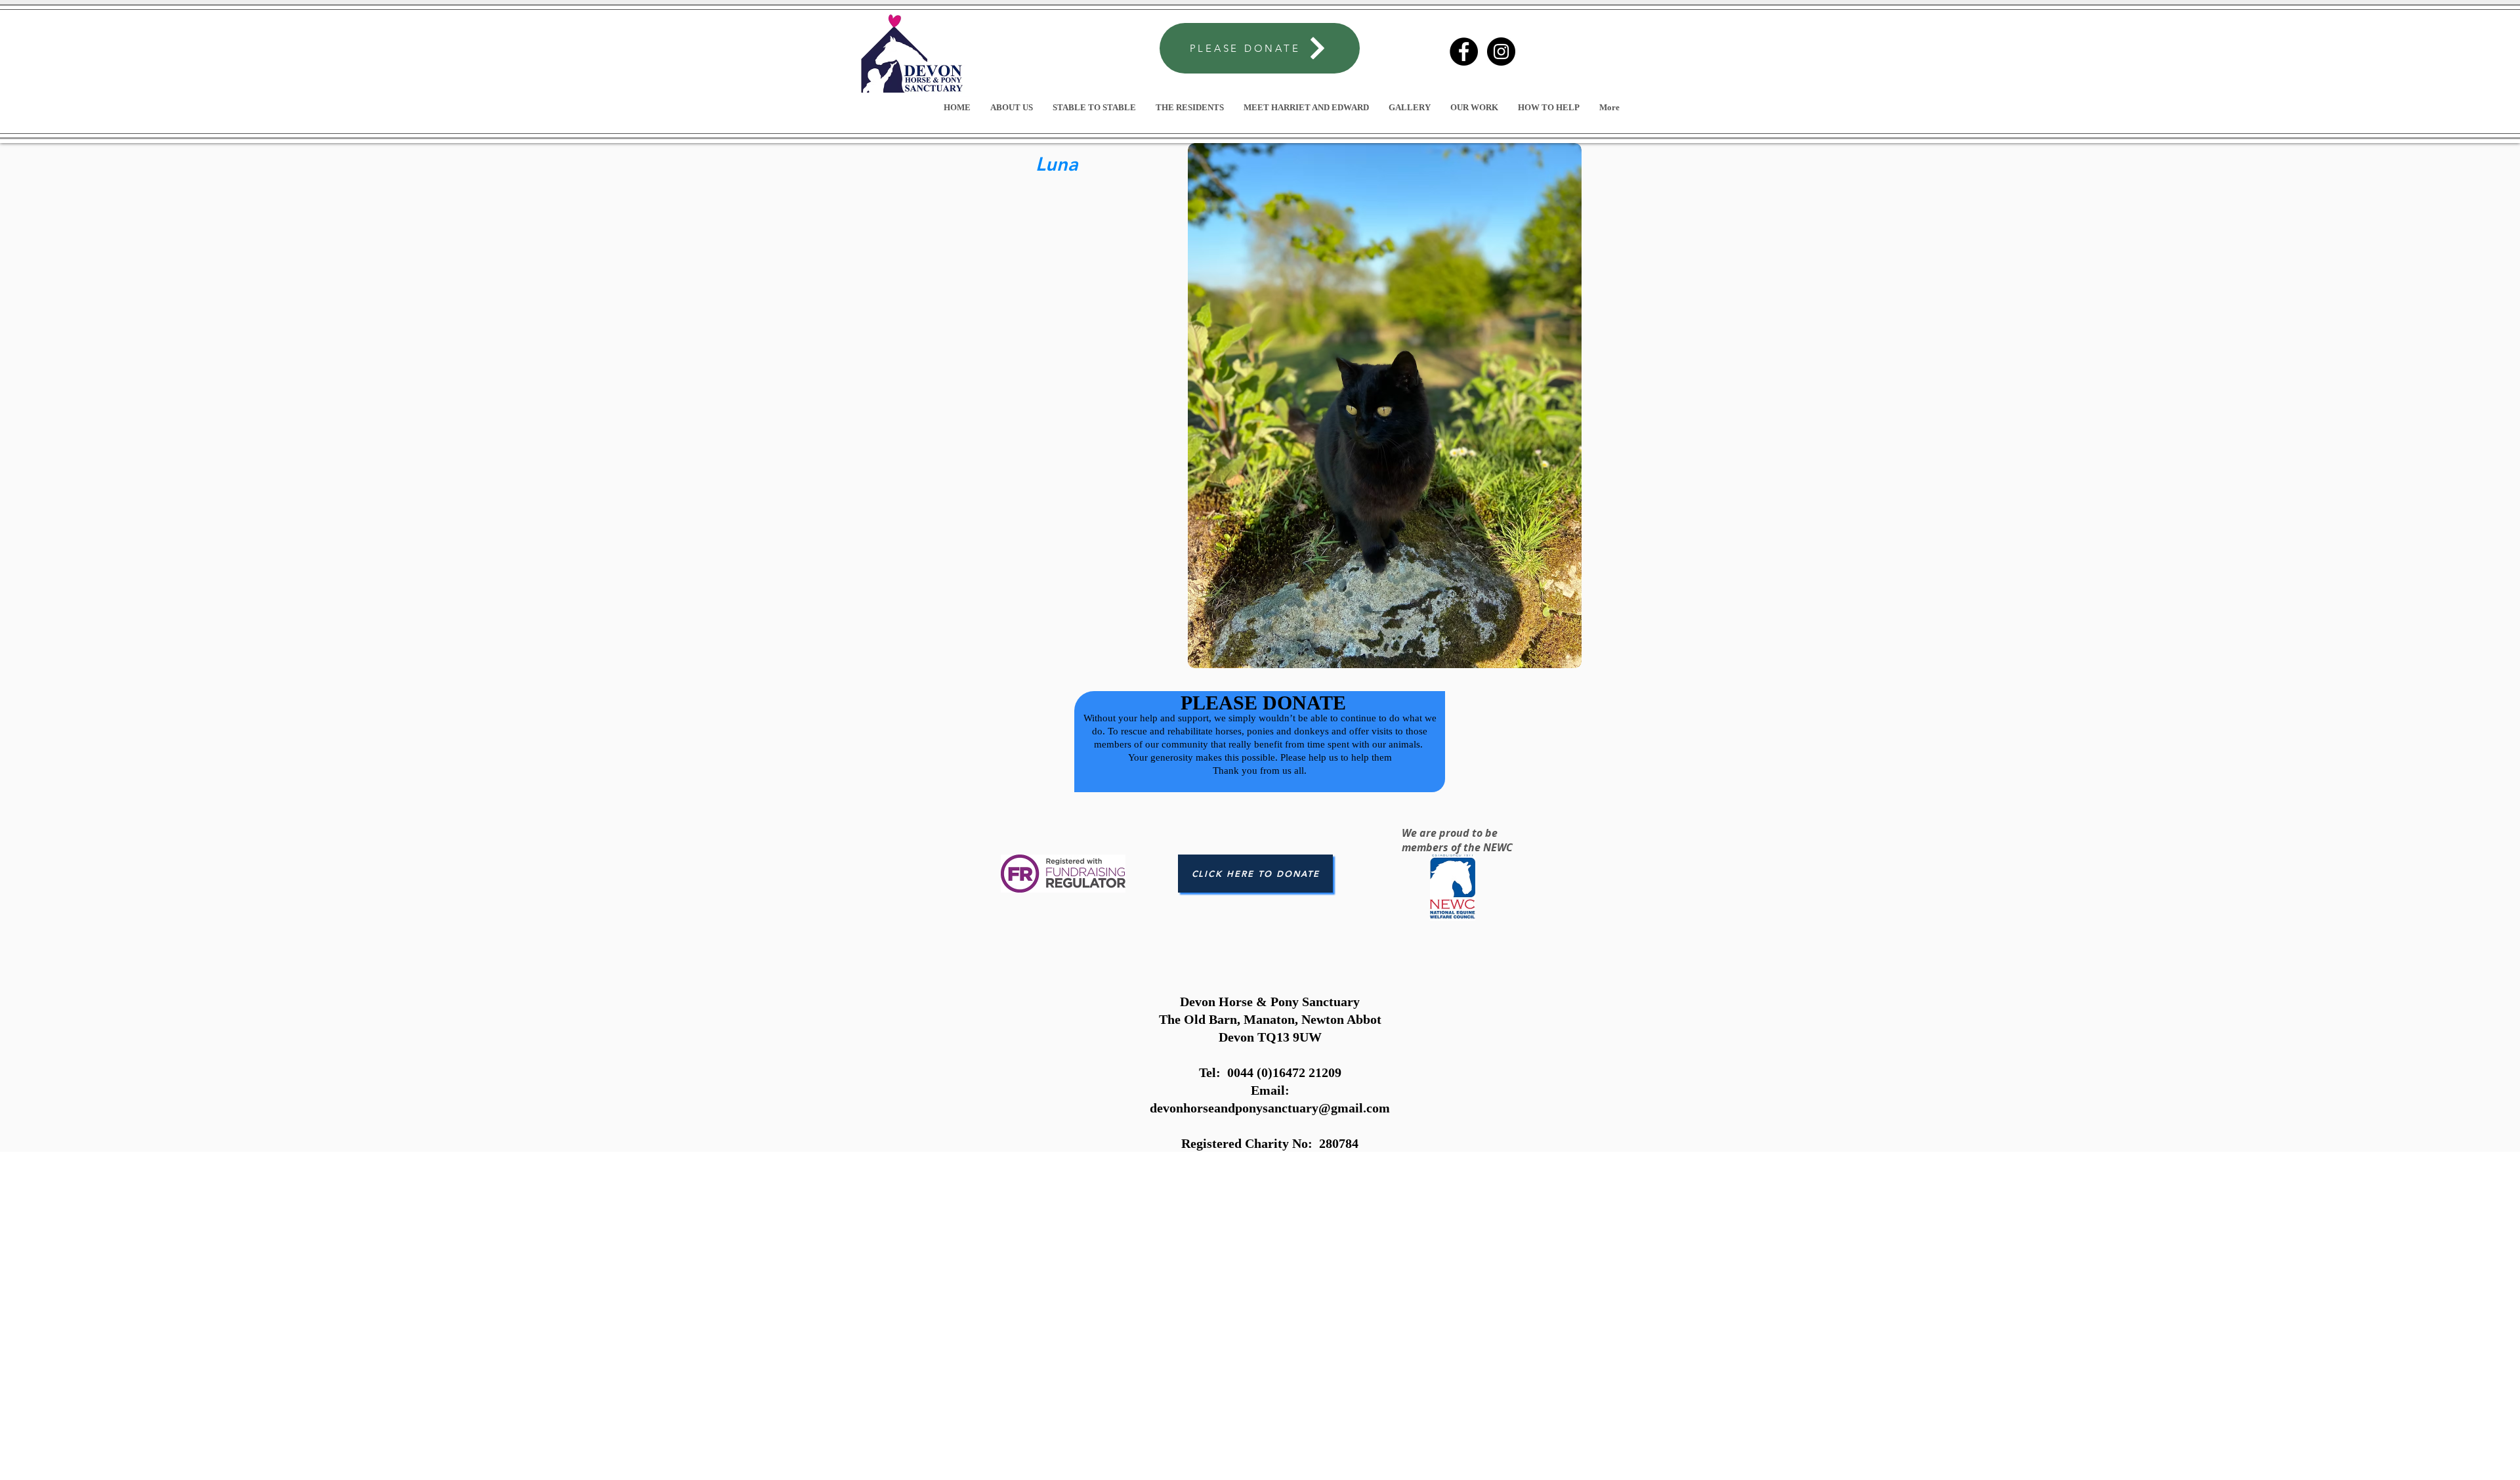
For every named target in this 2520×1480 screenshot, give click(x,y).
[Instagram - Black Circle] (1501, 52)
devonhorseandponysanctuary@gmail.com (1270, 1108)
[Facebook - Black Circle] (1464, 52)
